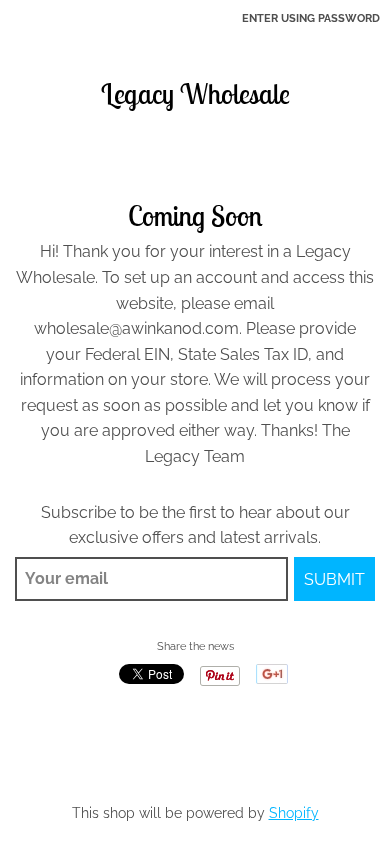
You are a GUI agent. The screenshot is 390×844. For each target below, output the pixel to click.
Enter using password (311, 18)
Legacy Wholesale (195, 94)
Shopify (294, 813)
